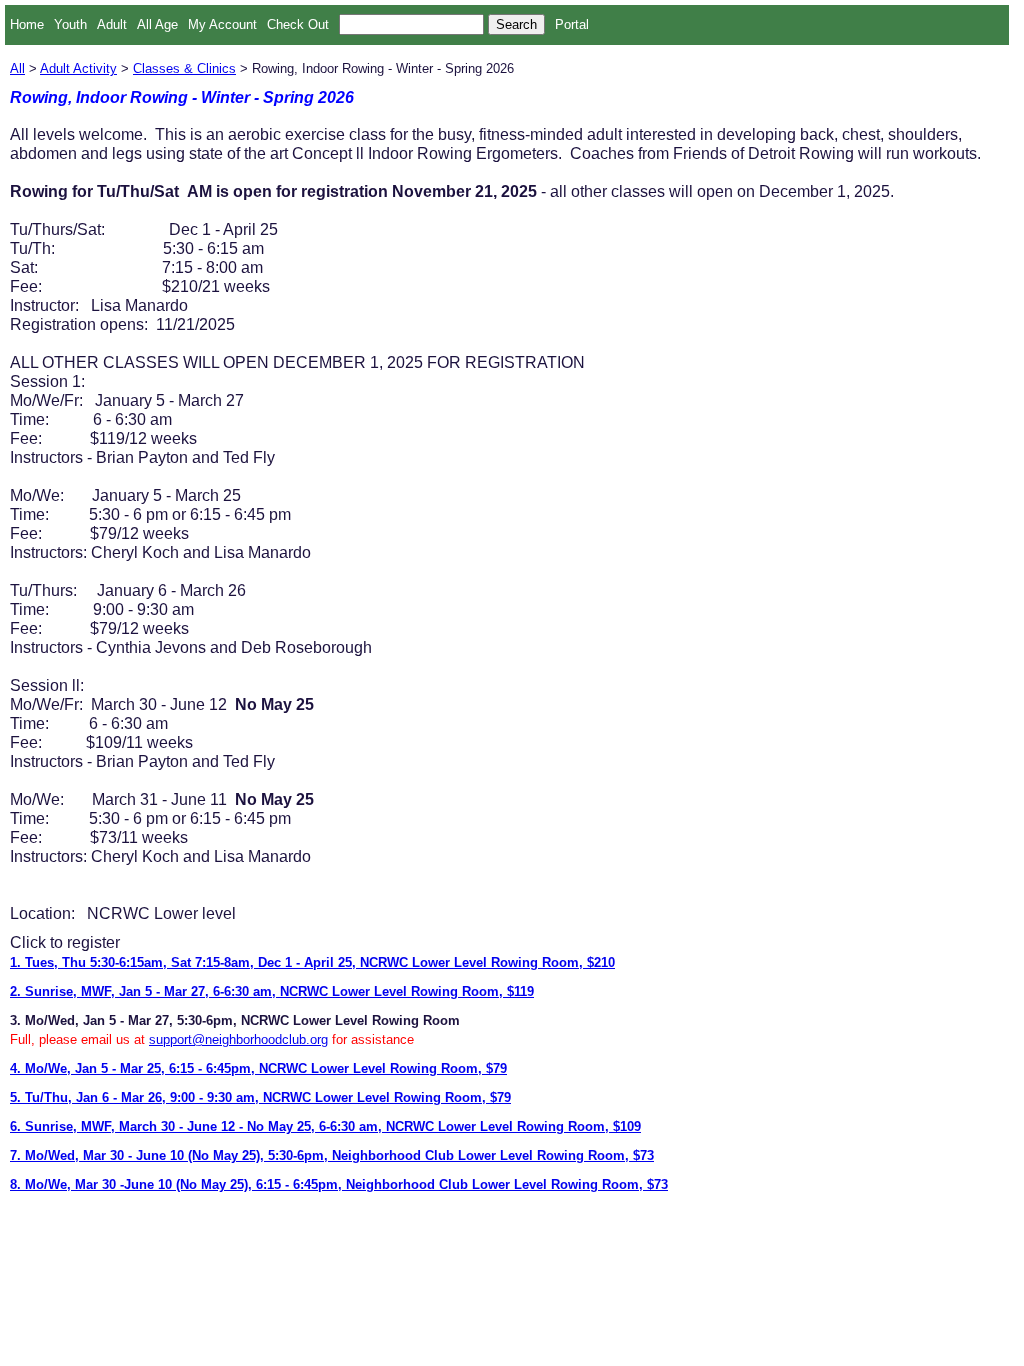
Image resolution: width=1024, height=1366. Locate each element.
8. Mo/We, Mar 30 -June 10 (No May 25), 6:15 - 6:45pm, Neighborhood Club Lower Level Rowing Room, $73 (339, 1184)
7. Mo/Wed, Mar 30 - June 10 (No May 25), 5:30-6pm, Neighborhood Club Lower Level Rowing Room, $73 (332, 1155)
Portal (572, 24)
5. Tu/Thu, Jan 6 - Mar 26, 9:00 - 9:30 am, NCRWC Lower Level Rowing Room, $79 (260, 1097)
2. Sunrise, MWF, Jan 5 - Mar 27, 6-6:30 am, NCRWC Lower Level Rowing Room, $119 (272, 991)
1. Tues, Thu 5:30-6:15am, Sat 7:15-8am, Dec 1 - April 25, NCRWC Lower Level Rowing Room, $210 (312, 962)
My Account (222, 24)
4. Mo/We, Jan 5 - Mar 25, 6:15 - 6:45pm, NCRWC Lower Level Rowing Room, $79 (258, 1068)
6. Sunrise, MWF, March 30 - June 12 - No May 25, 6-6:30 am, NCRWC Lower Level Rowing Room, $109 (325, 1126)
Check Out (298, 24)
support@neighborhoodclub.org (238, 1039)
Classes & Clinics (184, 68)
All (17, 68)
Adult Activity (78, 68)
